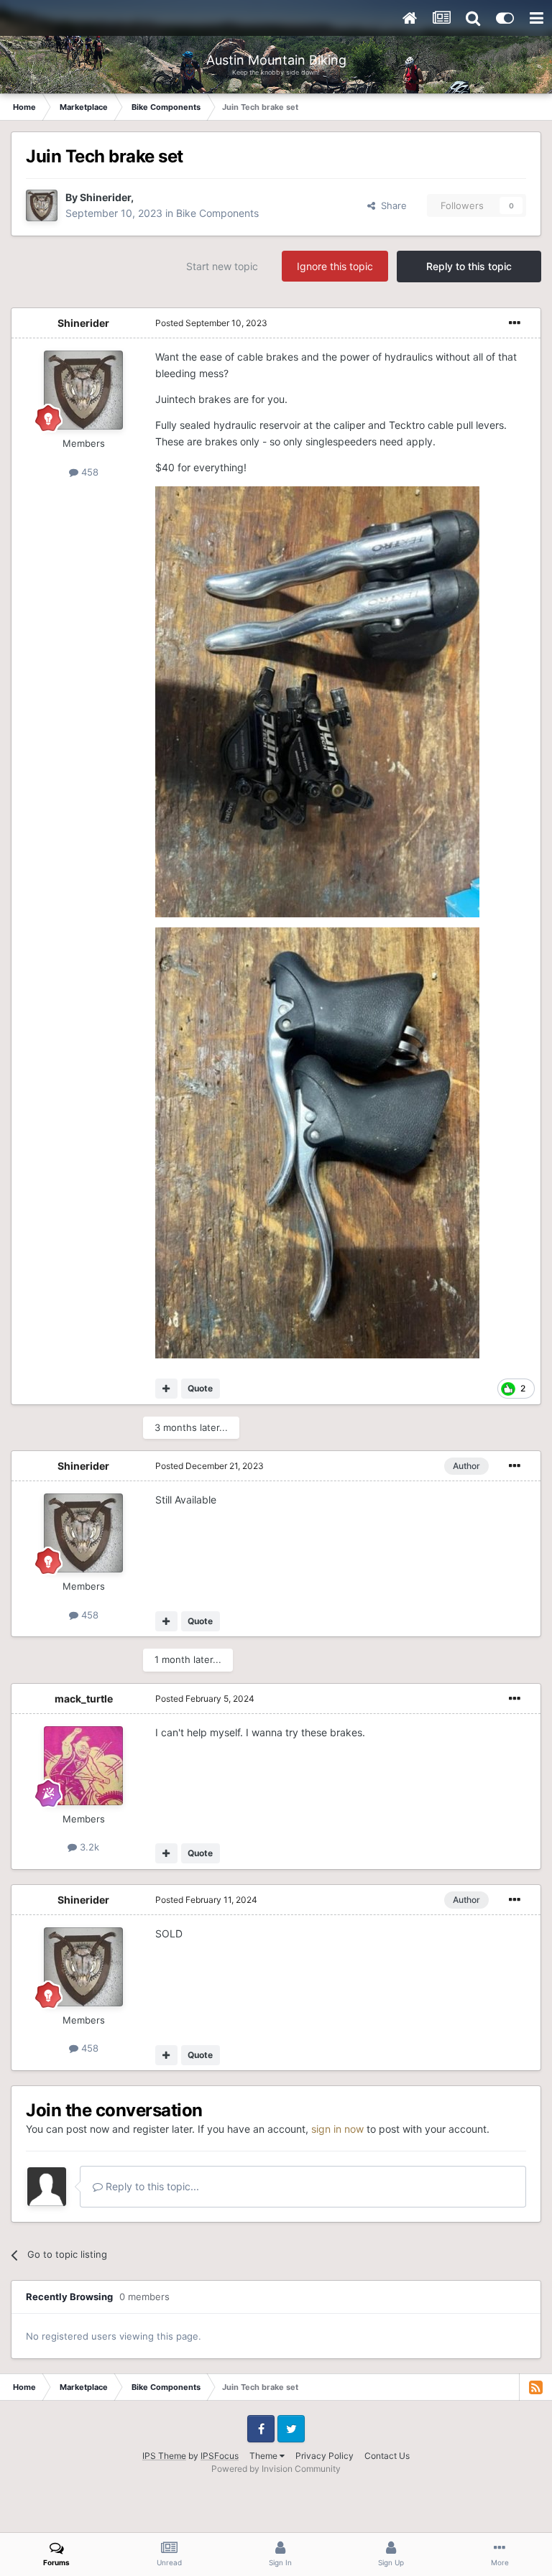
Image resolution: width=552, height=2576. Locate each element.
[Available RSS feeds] (535, 2387)
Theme (264, 2456)
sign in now (337, 2129)
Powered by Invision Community (276, 2469)
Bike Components (217, 213)
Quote (200, 1388)
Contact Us (387, 2456)
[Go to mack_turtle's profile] (83, 1766)
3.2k (88, 1847)
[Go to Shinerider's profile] (42, 205)
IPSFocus (220, 2456)
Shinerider (105, 197)
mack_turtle (84, 1699)
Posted (211, 323)
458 (88, 472)
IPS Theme (164, 2456)
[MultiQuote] (166, 1389)
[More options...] (515, 323)
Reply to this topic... (151, 2186)
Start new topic (222, 266)
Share (391, 205)
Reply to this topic (469, 266)
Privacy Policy (325, 2456)
